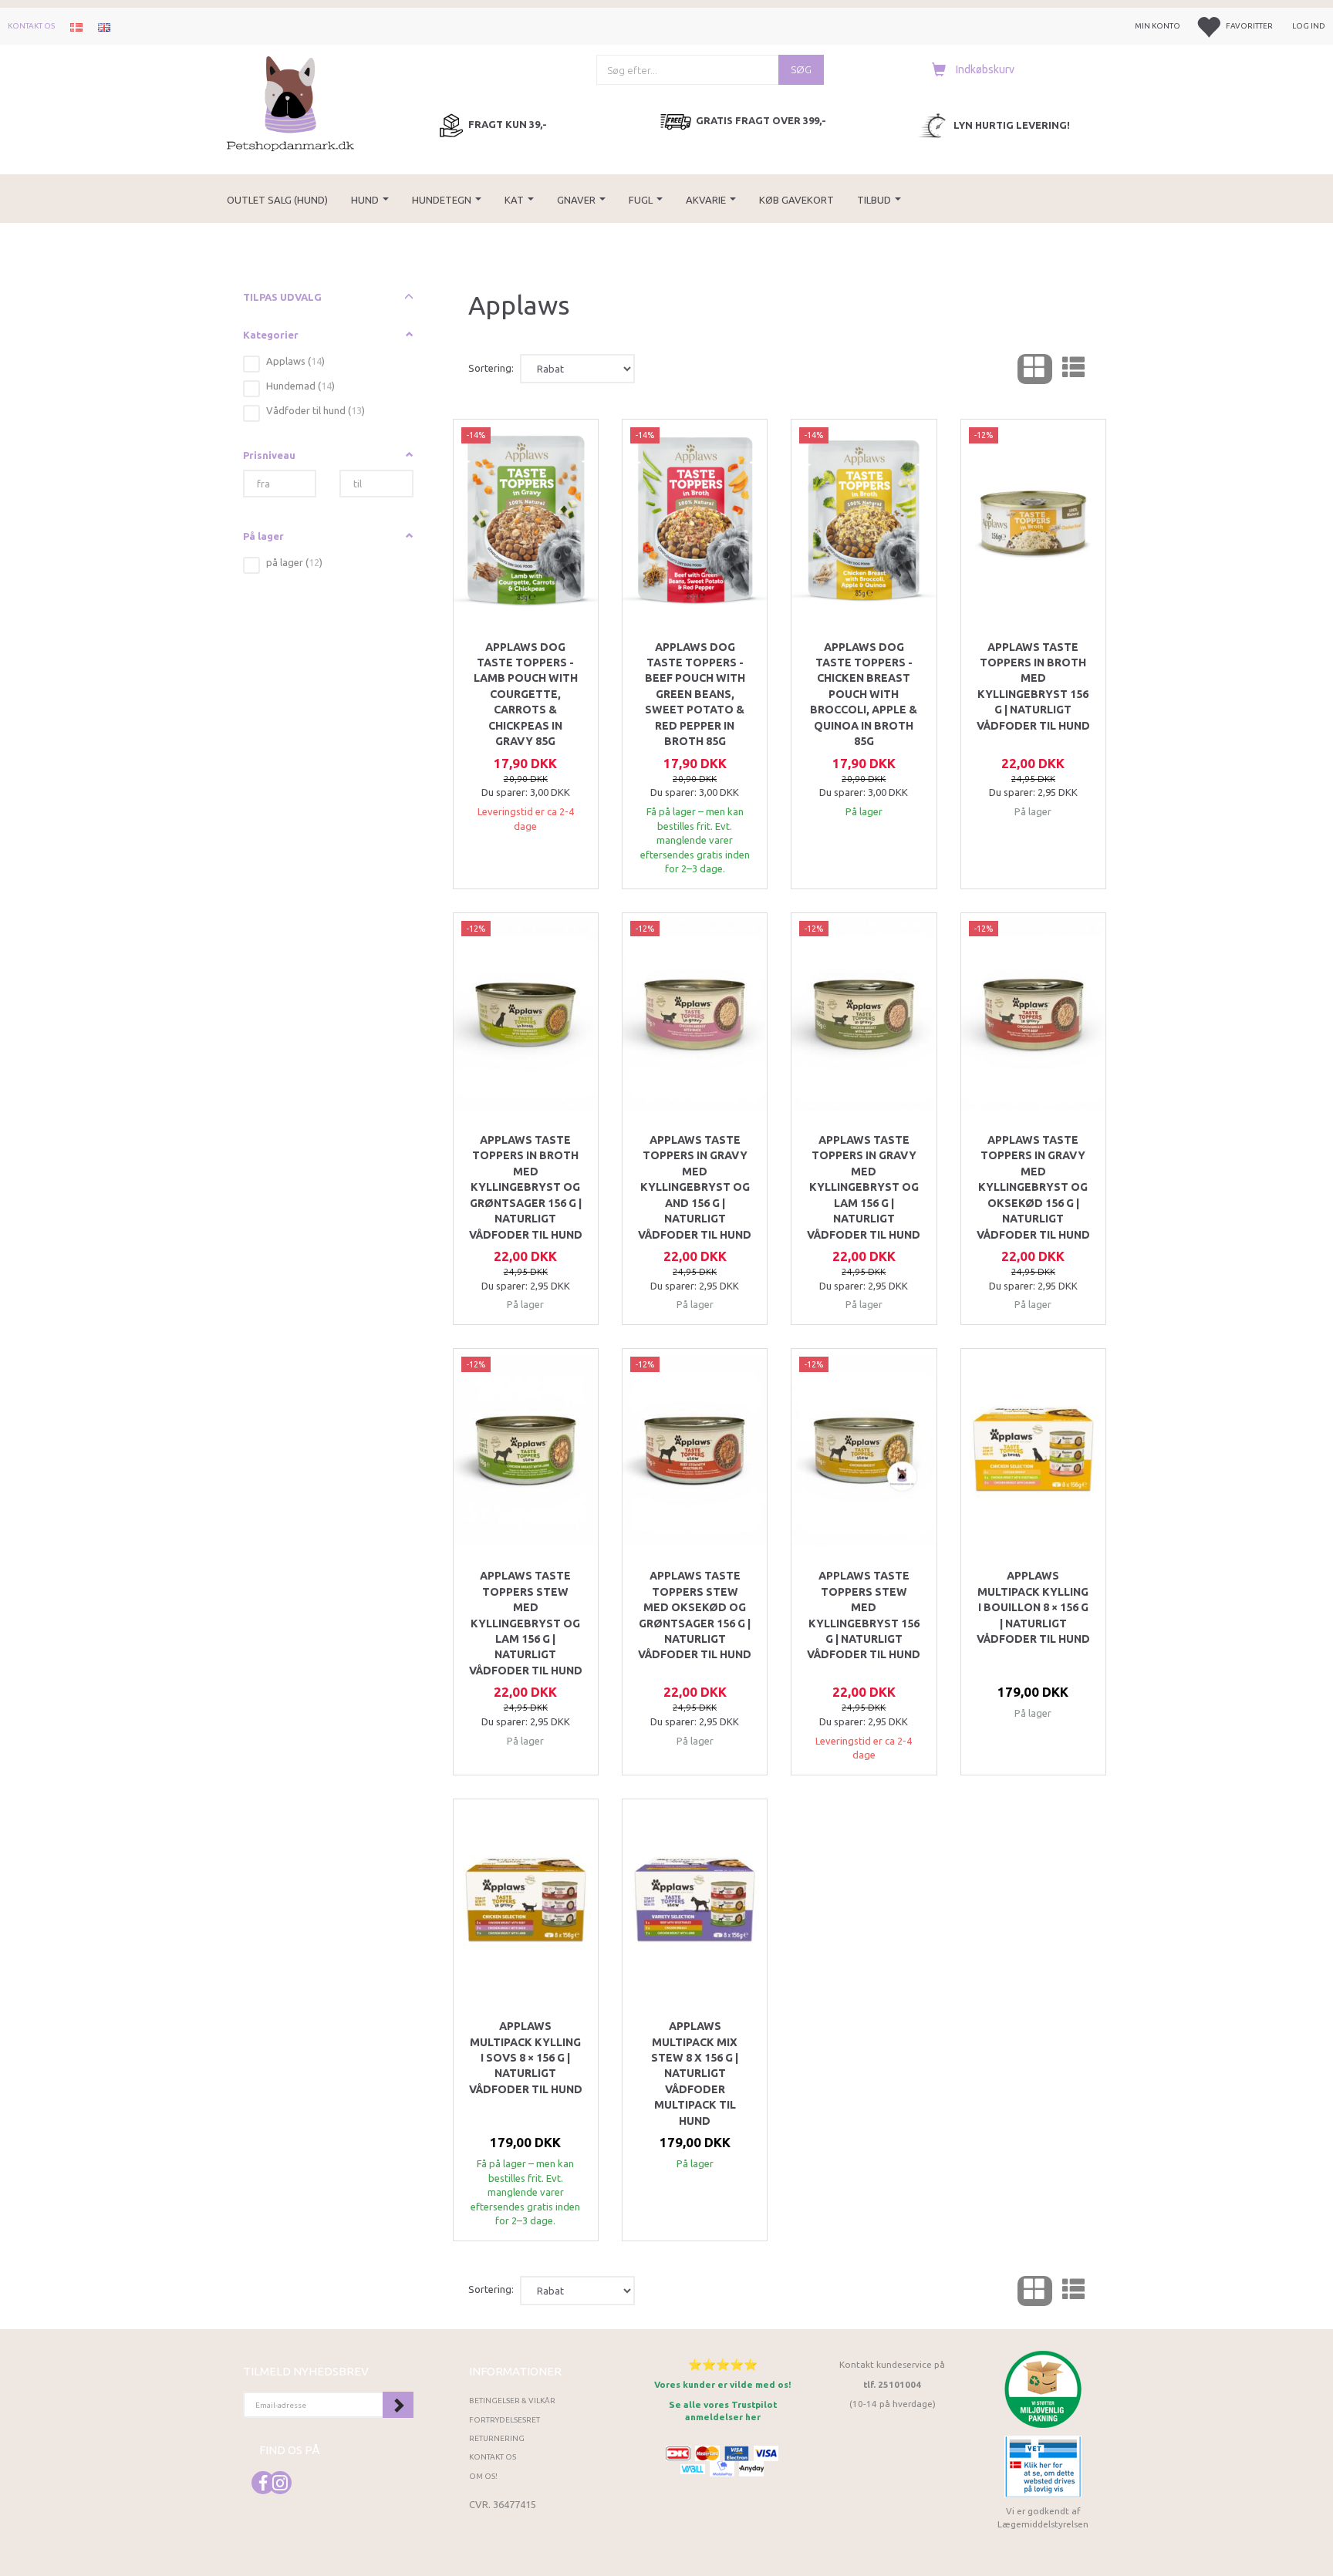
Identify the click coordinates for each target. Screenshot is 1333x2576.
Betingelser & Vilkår (512, 2401)
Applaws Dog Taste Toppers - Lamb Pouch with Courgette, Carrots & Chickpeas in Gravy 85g (526, 695)
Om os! (483, 2476)
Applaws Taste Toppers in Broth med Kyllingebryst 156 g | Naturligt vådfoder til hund (1033, 686)
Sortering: (491, 368)
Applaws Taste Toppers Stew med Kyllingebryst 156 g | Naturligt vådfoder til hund (864, 1615)
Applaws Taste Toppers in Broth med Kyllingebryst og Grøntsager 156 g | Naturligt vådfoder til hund (526, 1187)
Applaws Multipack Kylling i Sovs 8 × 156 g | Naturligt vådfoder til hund (526, 2058)
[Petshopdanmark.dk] (290, 102)
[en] (104, 26)
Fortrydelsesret (505, 2420)
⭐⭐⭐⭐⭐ (723, 2364)
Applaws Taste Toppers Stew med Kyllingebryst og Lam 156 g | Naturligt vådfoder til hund (526, 1623)
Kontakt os (31, 26)
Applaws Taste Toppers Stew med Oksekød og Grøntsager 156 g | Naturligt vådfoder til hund (695, 1615)
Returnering (497, 2438)
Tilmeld (398, 2405)
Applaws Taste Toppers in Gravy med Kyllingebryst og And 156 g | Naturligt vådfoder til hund (695, 1187)
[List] (1073, 369)
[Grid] (1035, 369)
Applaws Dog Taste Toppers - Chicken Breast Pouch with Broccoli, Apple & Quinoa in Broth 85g (864, 695)
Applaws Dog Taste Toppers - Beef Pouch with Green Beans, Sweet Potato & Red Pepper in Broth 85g (695, 695)
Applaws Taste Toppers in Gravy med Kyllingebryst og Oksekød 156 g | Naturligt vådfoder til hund (1033, 1187)
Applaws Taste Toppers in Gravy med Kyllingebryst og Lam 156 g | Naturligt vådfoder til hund (864, 1187)
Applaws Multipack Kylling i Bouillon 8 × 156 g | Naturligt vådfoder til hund (1033, 1607)
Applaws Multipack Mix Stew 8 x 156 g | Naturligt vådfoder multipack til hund (695, 2074)
